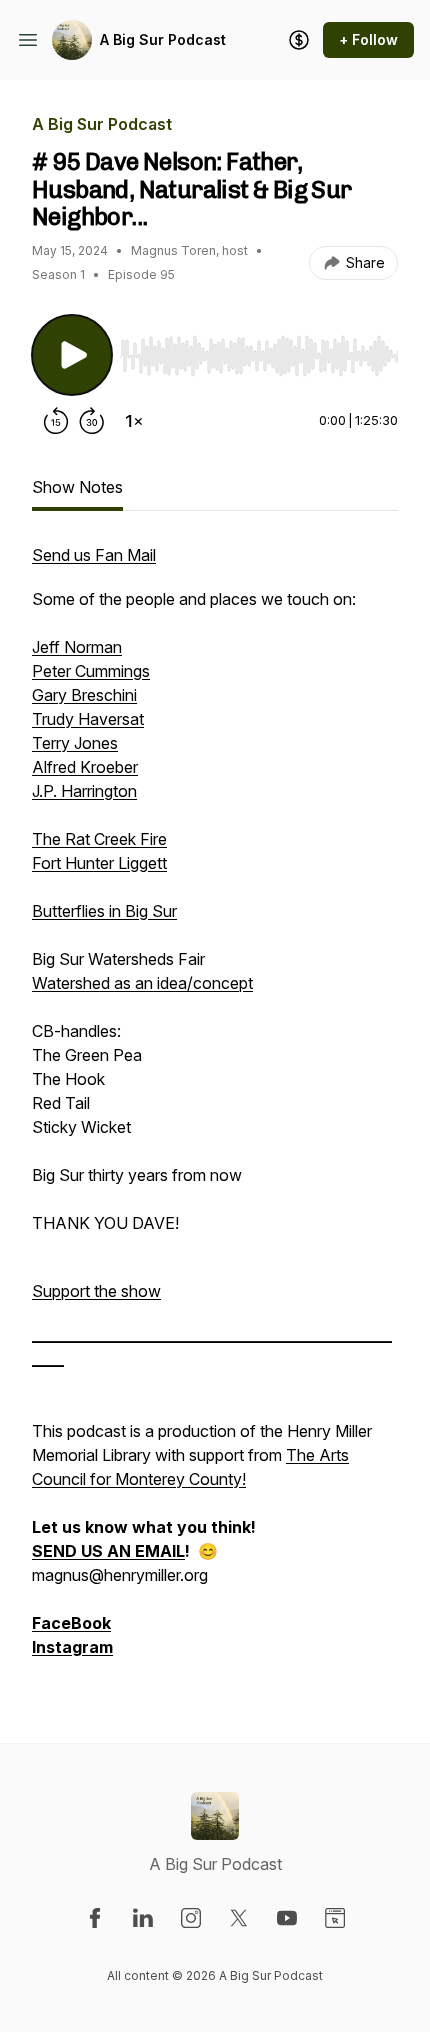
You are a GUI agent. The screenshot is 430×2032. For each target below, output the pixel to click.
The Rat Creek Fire (99, 839)
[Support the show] (299, 40)
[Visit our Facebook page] (95, 1918)
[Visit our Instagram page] (191, 1918)
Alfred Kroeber (85, 767)
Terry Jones (75, 743)
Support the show (96, 1291)
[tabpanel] (215, 1111)
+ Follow (368, 39)
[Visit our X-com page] (239, 1918)
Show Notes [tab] (77, 487)
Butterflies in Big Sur (104, 911)
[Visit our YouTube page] (287, 1918)
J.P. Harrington (84, 791)
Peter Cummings (91, 671)
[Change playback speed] (134, 421)
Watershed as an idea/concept (142, 983)
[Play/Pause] (72, 355)
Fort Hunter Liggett (99, 863)
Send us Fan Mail (94, 555)
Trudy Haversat (88, 719)
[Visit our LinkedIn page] (143, 1918)
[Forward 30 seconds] (92, 421)
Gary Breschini (84, 695)
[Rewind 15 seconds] (56, 421)
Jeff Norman (77, 647)
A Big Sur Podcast (163, 39)
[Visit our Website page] (335, 1918)
